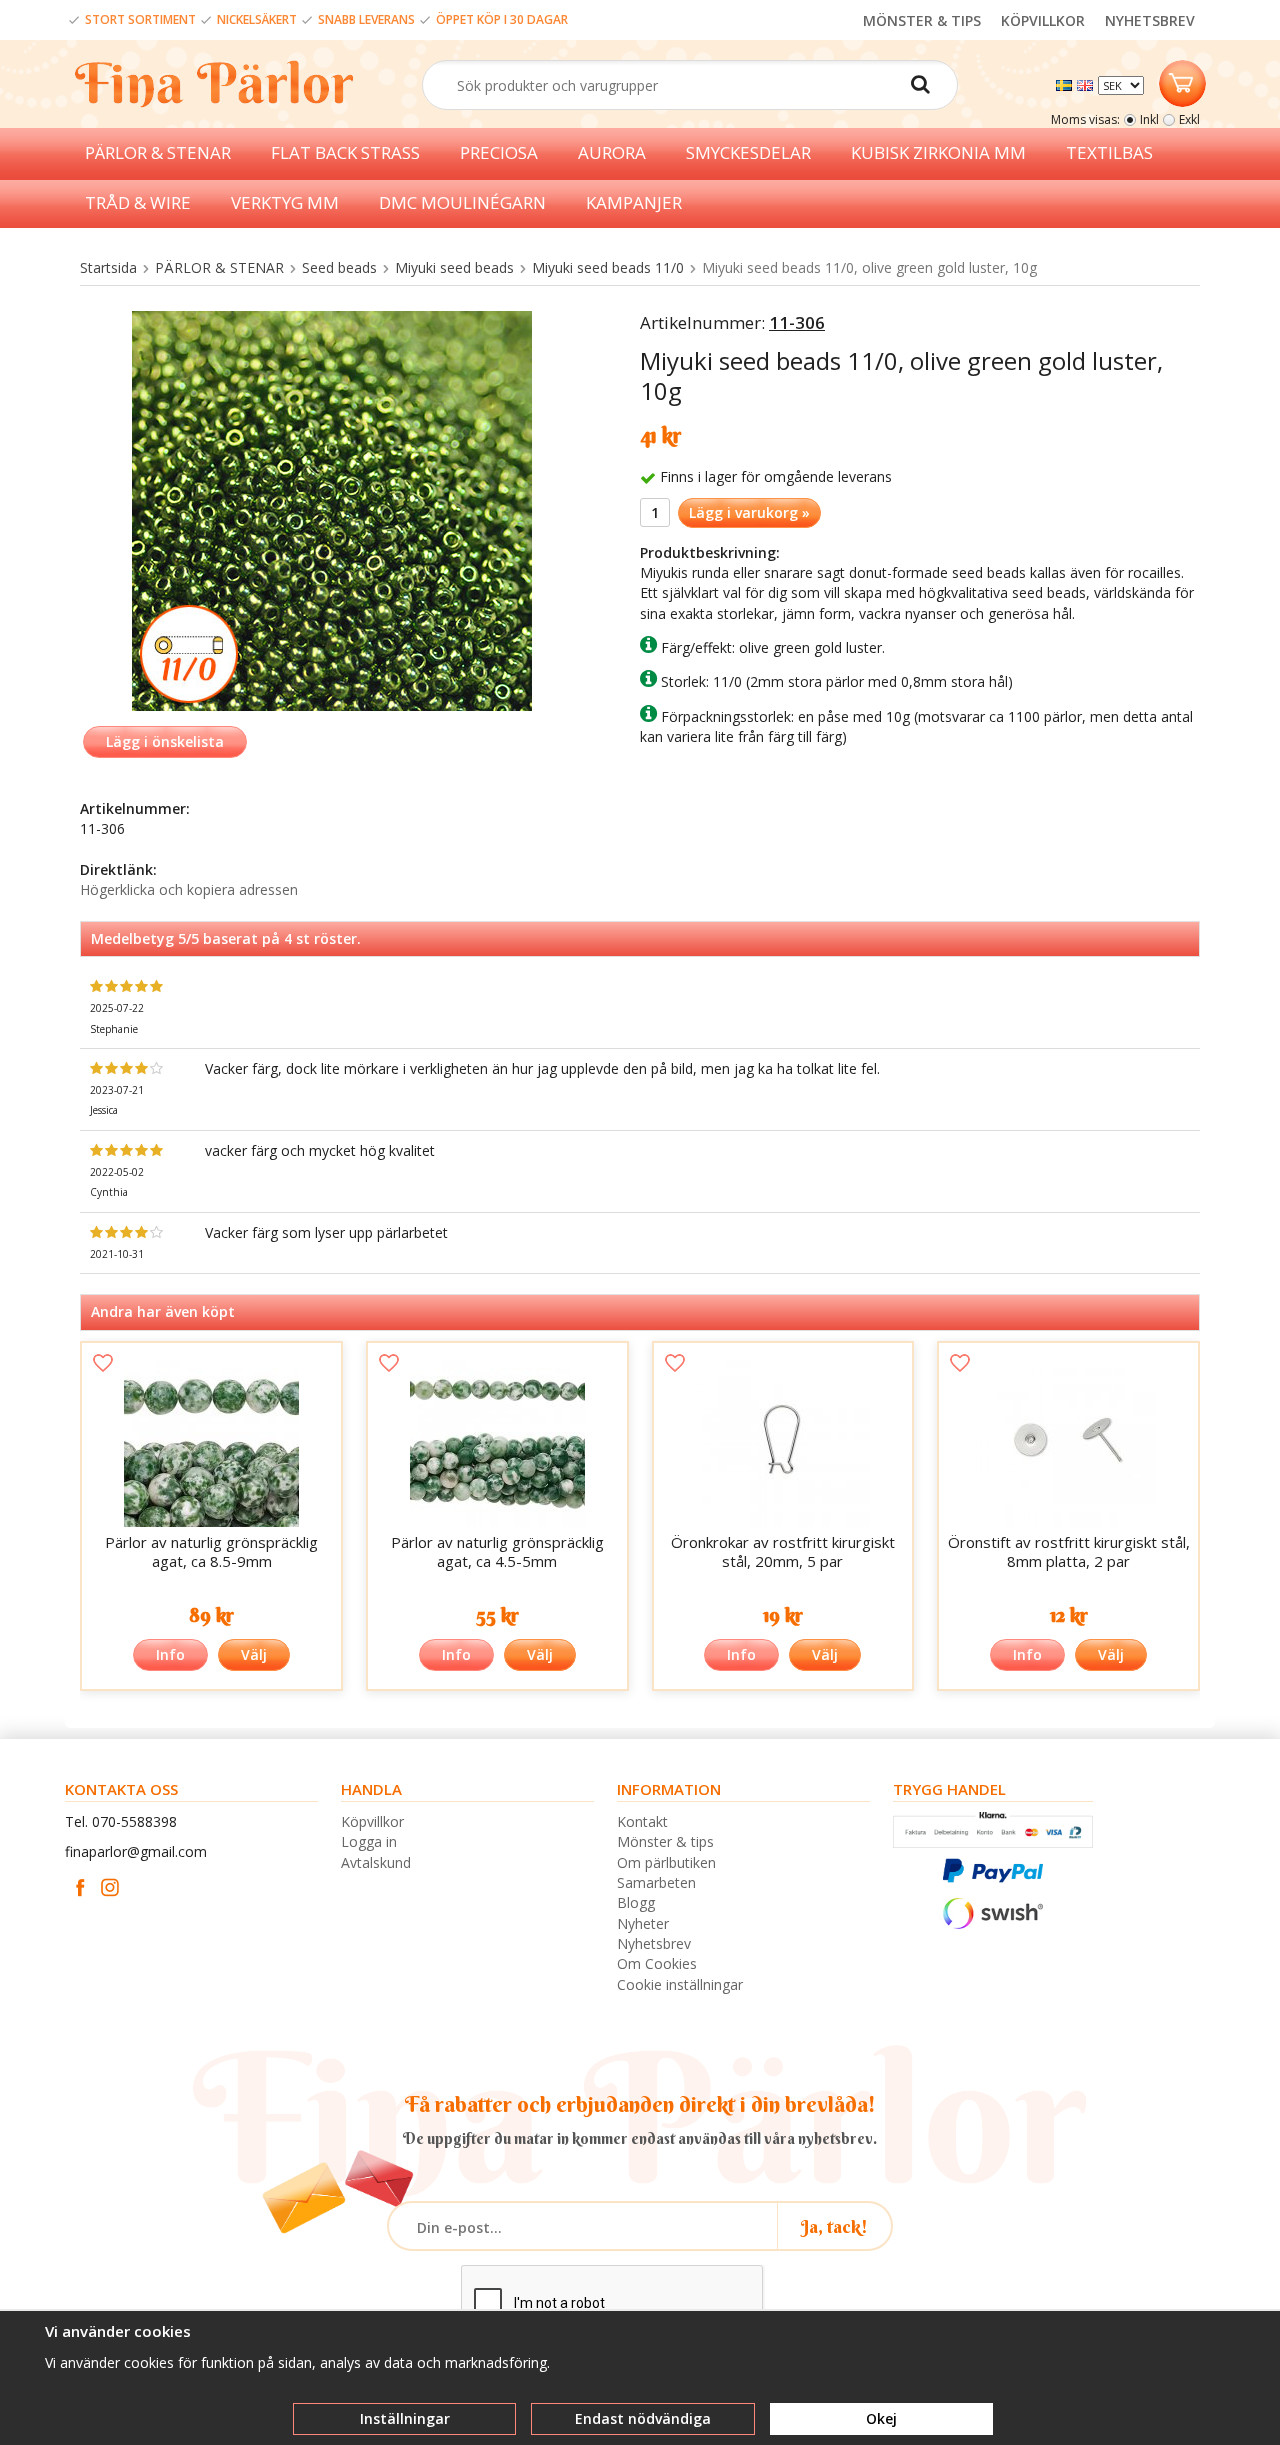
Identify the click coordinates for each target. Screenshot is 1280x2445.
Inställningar (405, 2418)
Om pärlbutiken (666, 1862)
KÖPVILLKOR (1043, 20)
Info (170, 1654)
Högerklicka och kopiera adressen (189, 889)
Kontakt (642, 1821)
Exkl (1189, 119)
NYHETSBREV (1150, 20)
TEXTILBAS (1109, 152)
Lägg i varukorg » (749, 512)
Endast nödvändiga (643, 2418)
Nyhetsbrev (654, 1943)
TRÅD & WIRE (138, 202)
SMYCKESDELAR (748, 152)
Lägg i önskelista (165, 741)
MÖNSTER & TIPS (922, 20)
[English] (1087, 83)
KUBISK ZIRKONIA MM (938, 152)
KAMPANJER (634, 202)
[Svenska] (1066, 83)
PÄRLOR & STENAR (158, 152)
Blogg (636, 1902)
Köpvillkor (372, 1821)
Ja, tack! (834, 2226)
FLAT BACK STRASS (345, 152)
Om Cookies (657, 1963)
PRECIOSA (499, 152)
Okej (881, 2418)
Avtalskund (376, 1862)
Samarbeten (656, 1882)
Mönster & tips (665, 1841)
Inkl (1149, 119)
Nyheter (643, 1923)
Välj (254, 1654)
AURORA (612, 152)
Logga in (369, 1841)
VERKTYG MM (285, 202)
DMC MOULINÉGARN (462, 202)
